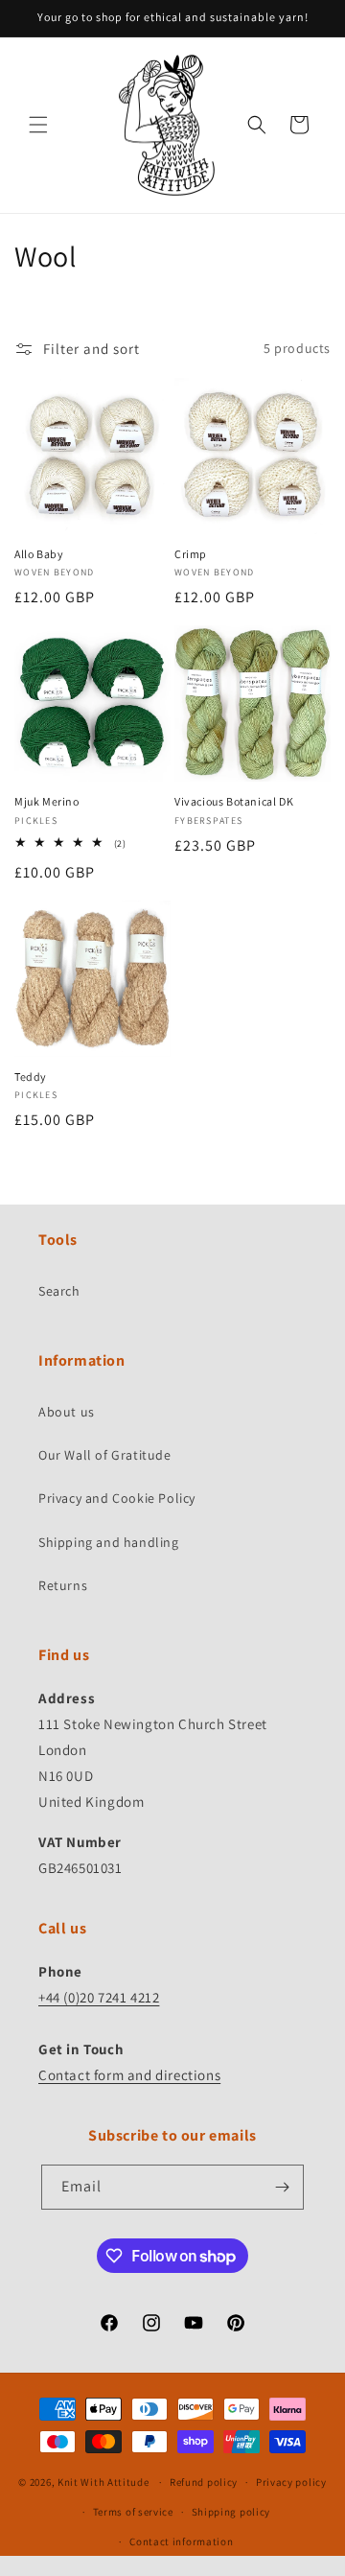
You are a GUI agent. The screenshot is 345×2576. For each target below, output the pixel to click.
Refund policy (204, 2482)
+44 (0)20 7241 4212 (99, 1997)
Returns (63, 1585)
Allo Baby (39, 554)
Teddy (31, 1077)
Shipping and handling (109, 1542)
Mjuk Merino (47, 801)
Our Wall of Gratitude (105, 1455)
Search (59, 1291)
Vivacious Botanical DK (234, 801)
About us (67, 1412)
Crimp (191, 554)
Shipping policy (231, 2512)
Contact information (181, 2541)
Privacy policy (291, 2482)
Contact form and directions (129, 2075)
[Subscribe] (282, 2187)
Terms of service (133, 2512)
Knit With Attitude (103, 2482)
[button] (38, 125)
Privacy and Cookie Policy (117, 1498)
